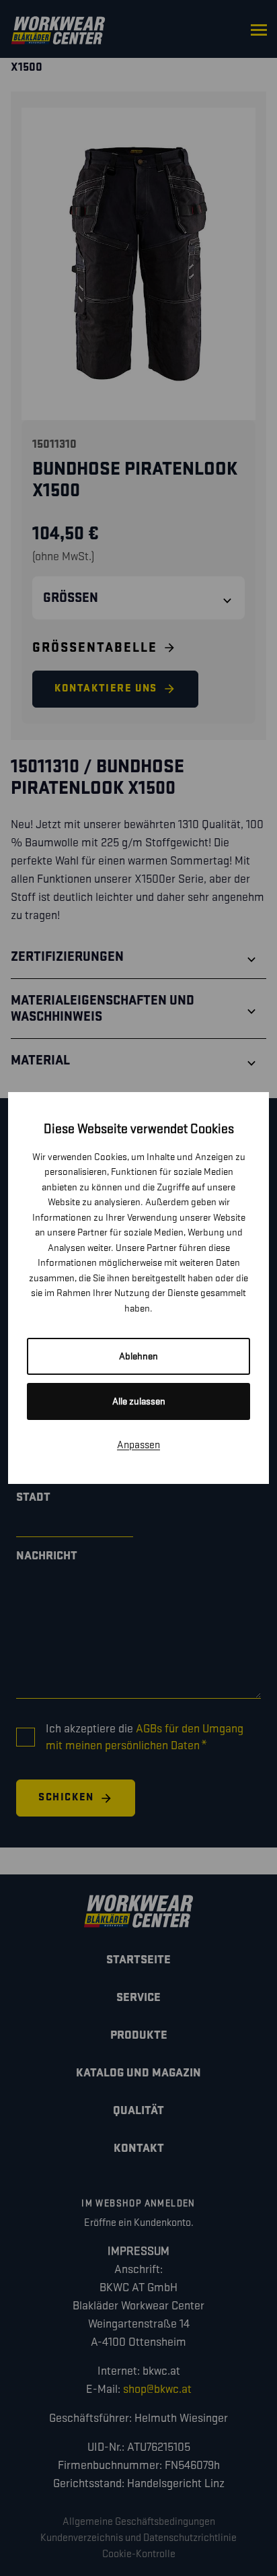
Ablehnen (138, 1356)
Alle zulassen (139, 1401)
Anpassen (138, 1445)
